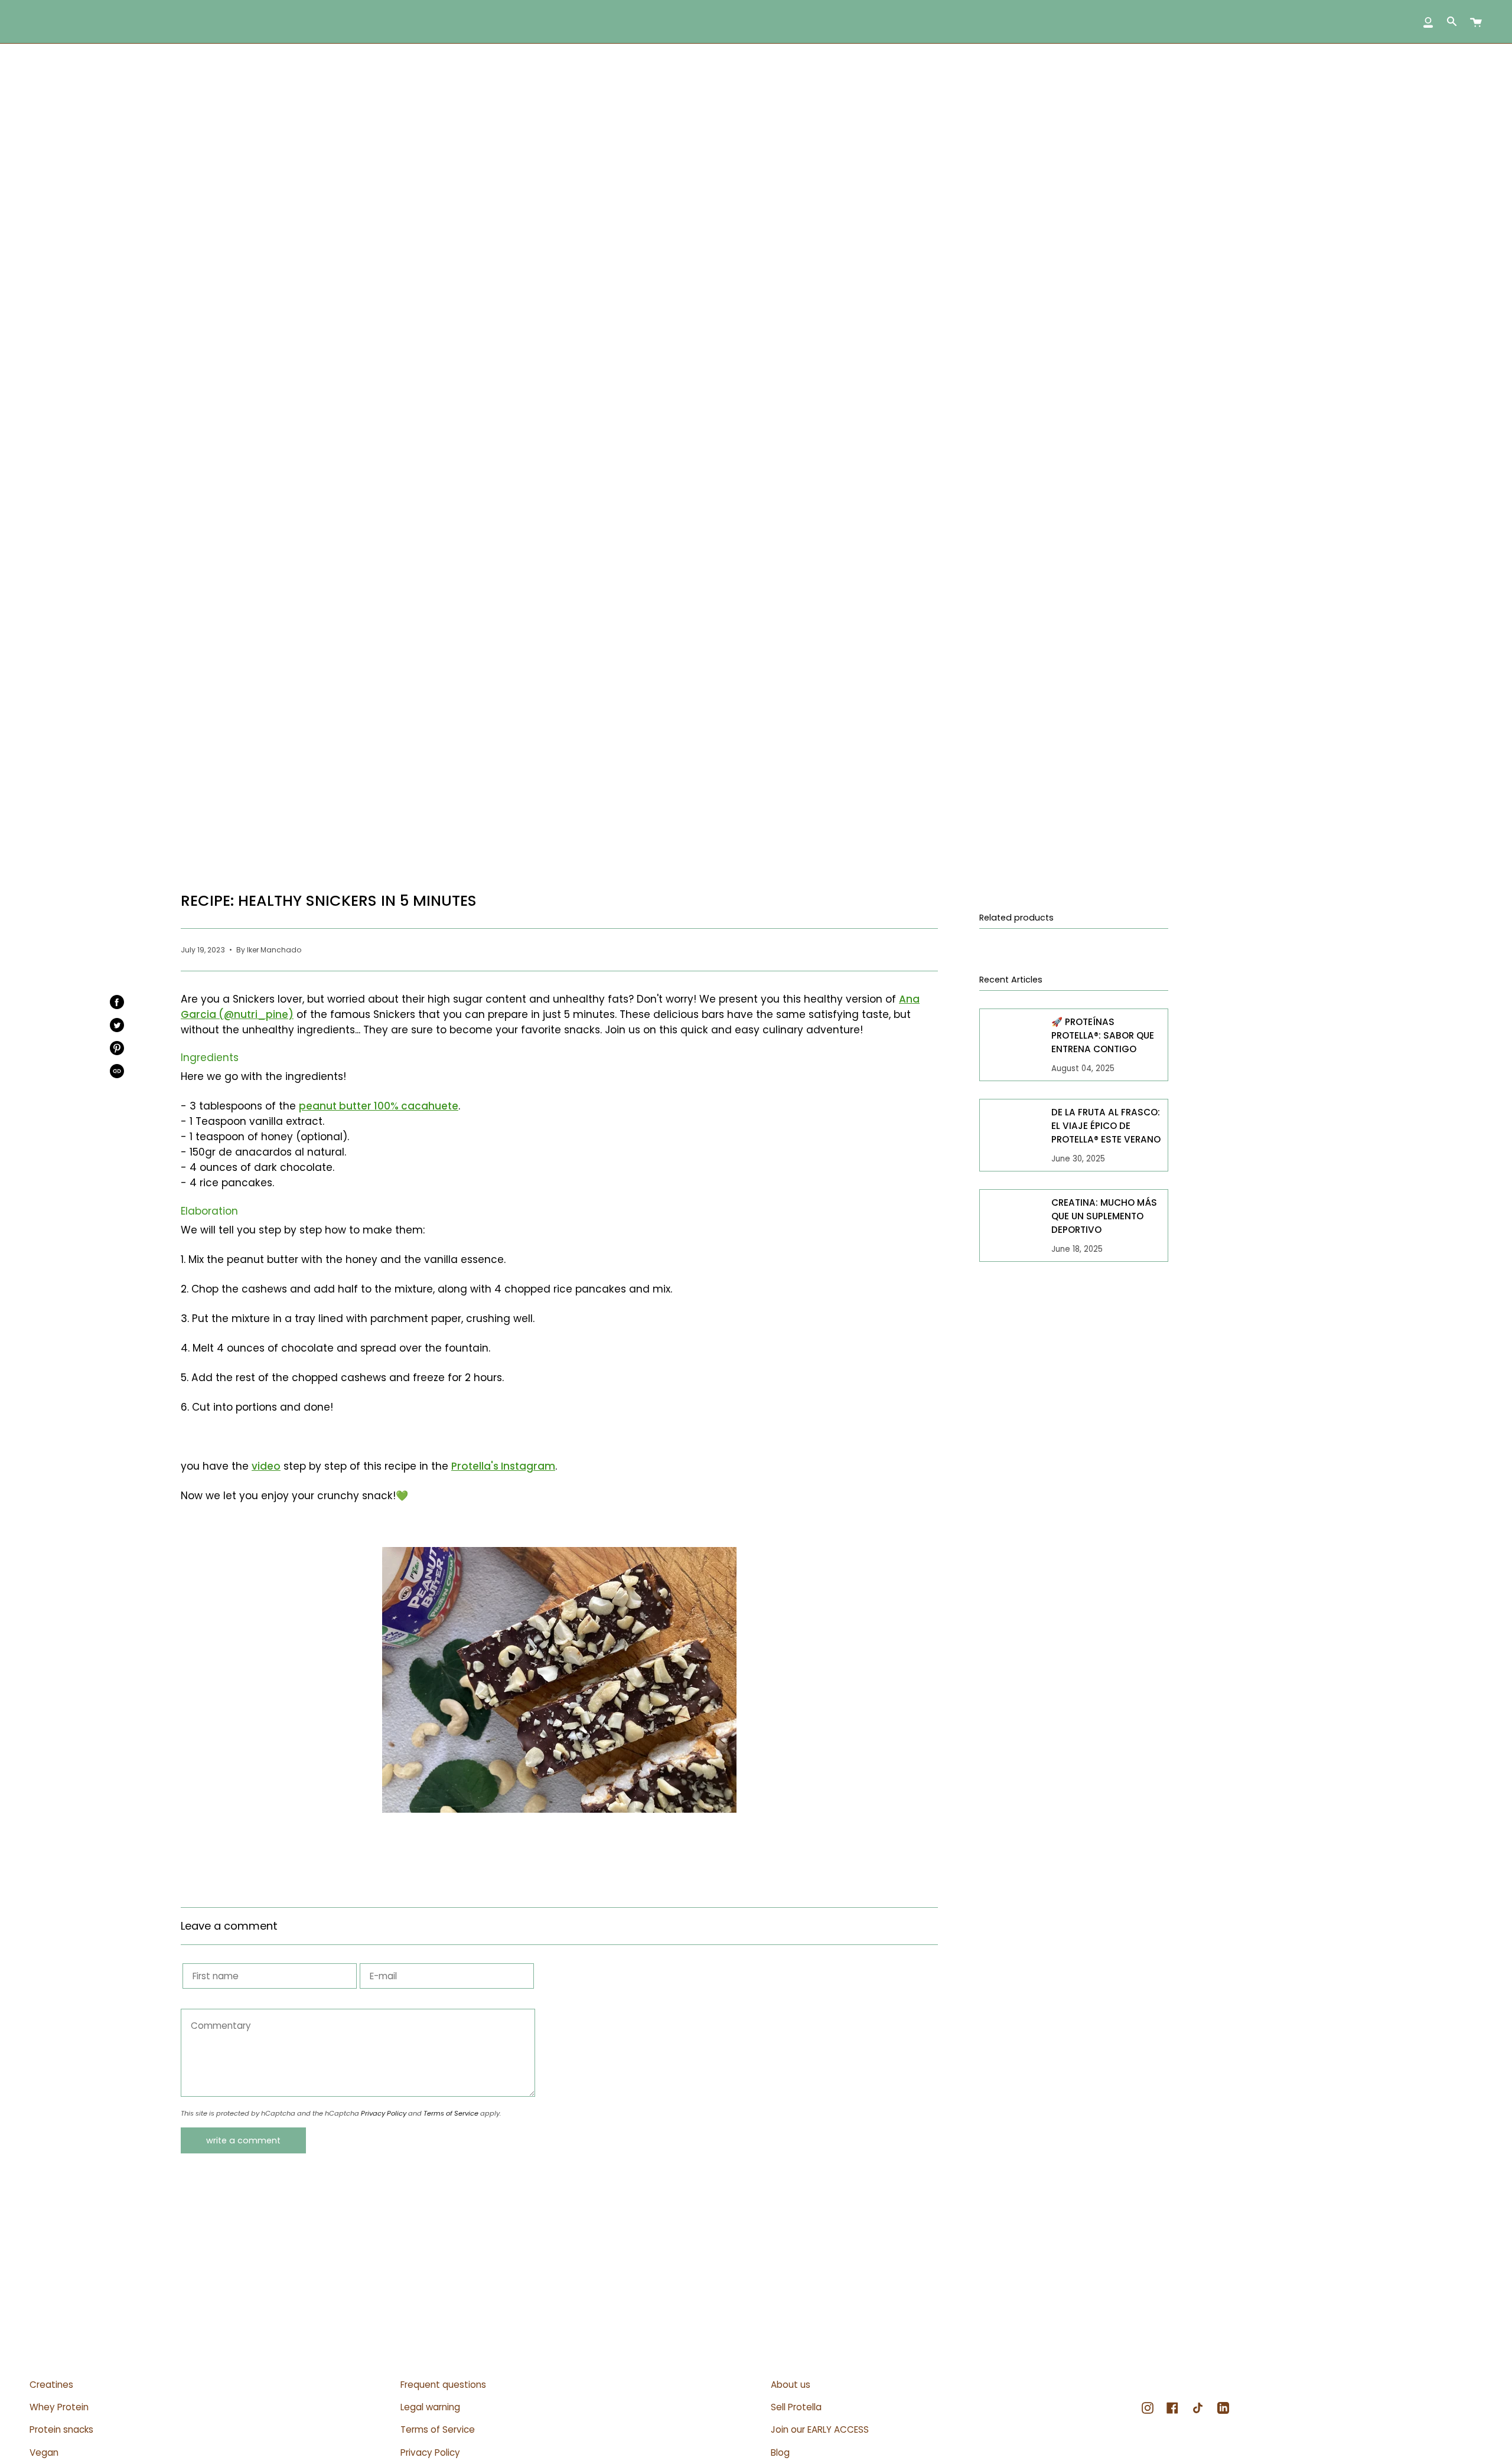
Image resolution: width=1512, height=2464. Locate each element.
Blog (780, 2452)
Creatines (51, 2385)
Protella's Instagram (503, 1466)
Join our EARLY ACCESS (820, 2429)
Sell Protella (796, 2407)
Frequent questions (443, 2385)
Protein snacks (61, 2429)
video (266, 1466)
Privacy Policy (384, 2113)
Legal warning (430, 2407)
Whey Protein (59, 2407)
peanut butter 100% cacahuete (379, 1106)
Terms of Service (451, 2113)
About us (791, 2385)
